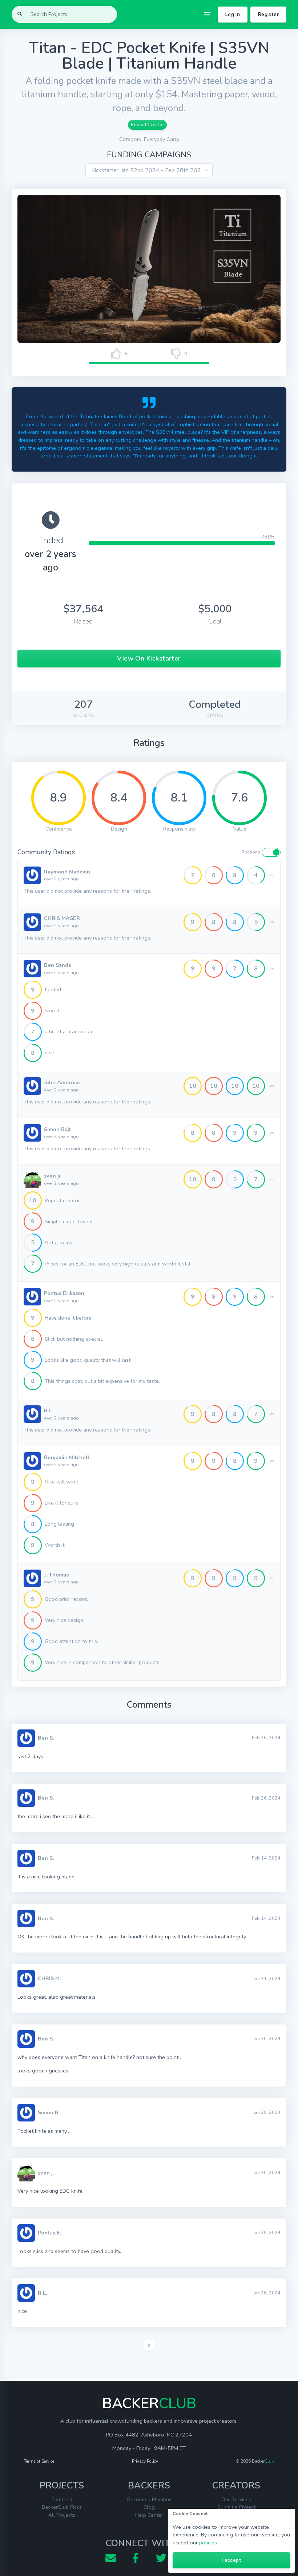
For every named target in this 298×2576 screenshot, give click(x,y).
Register (268, 14)
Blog (149, 2507)
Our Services (236, 2499)
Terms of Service (39, 2461)
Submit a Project (236, 2507)
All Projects (62, 2515)
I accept (231, 2560)
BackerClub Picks (62, 2507)
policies (208, 2543)
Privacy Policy (145, 2461)
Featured (62, 2499)
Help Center (149, 2515)
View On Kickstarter (149, 658)
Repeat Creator (147, 124)
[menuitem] (149, 2345)
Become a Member (149, 2499)
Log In (233, 14)
